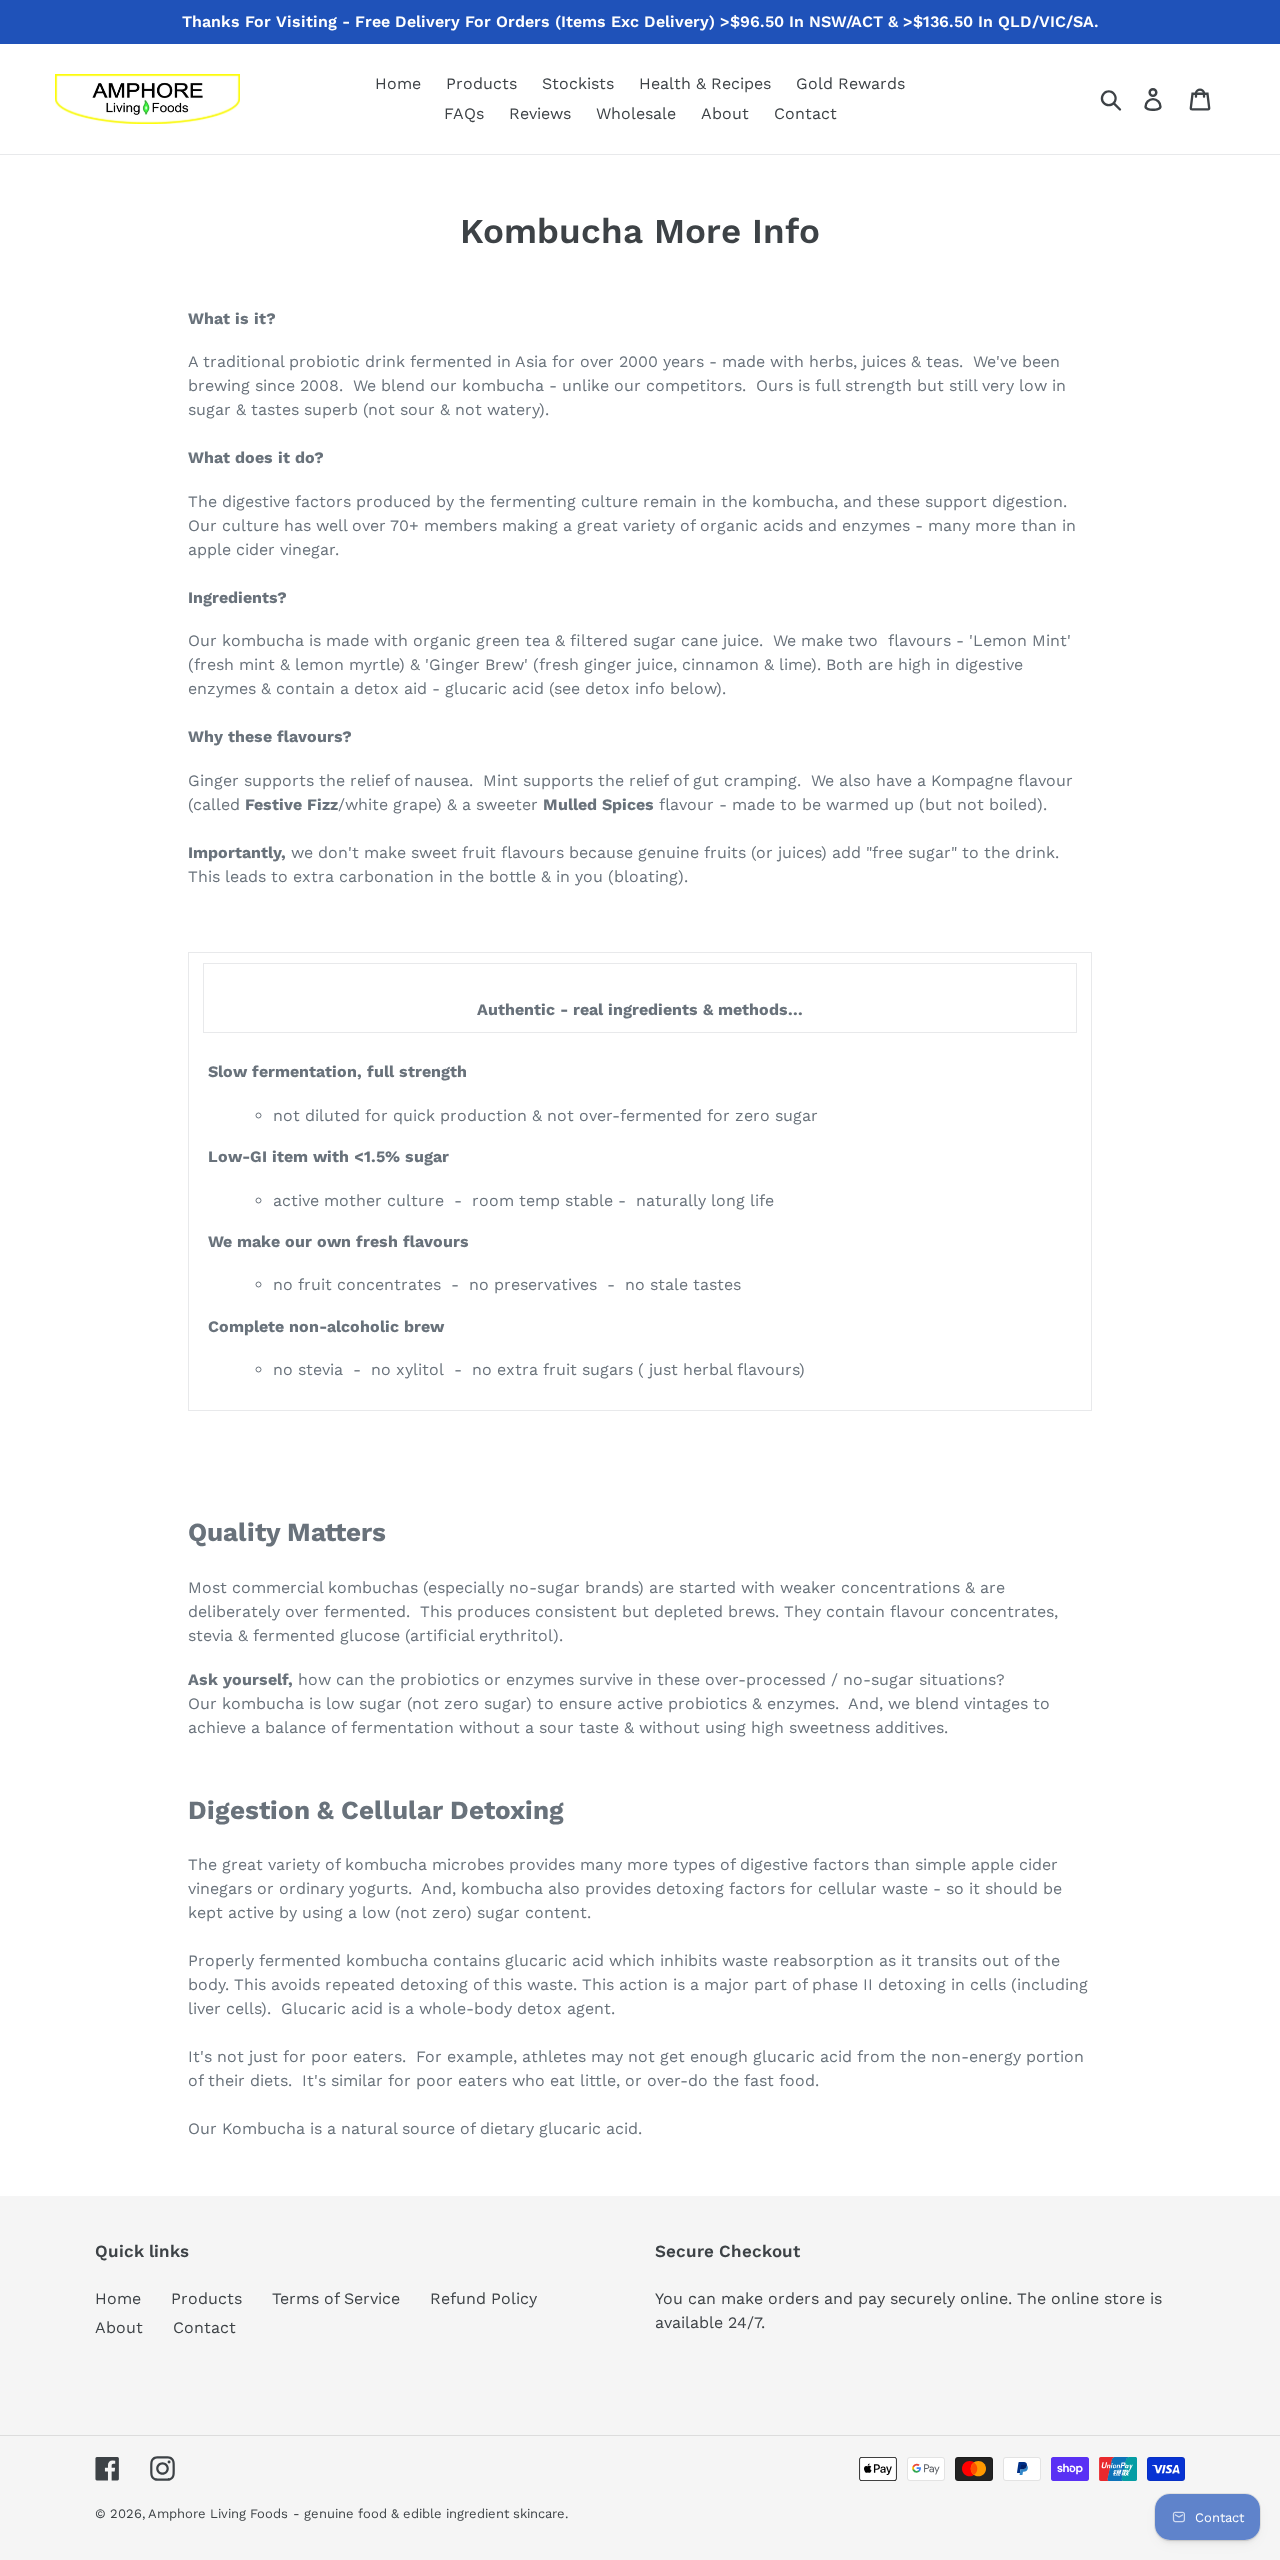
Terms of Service (336, 2298)
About (119, 2327)
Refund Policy (483, 2298)
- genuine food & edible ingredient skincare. (430, 2513)
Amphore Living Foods (218, 2513)
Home (118, 2298)
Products (206, 2298)
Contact (204, 2327)
